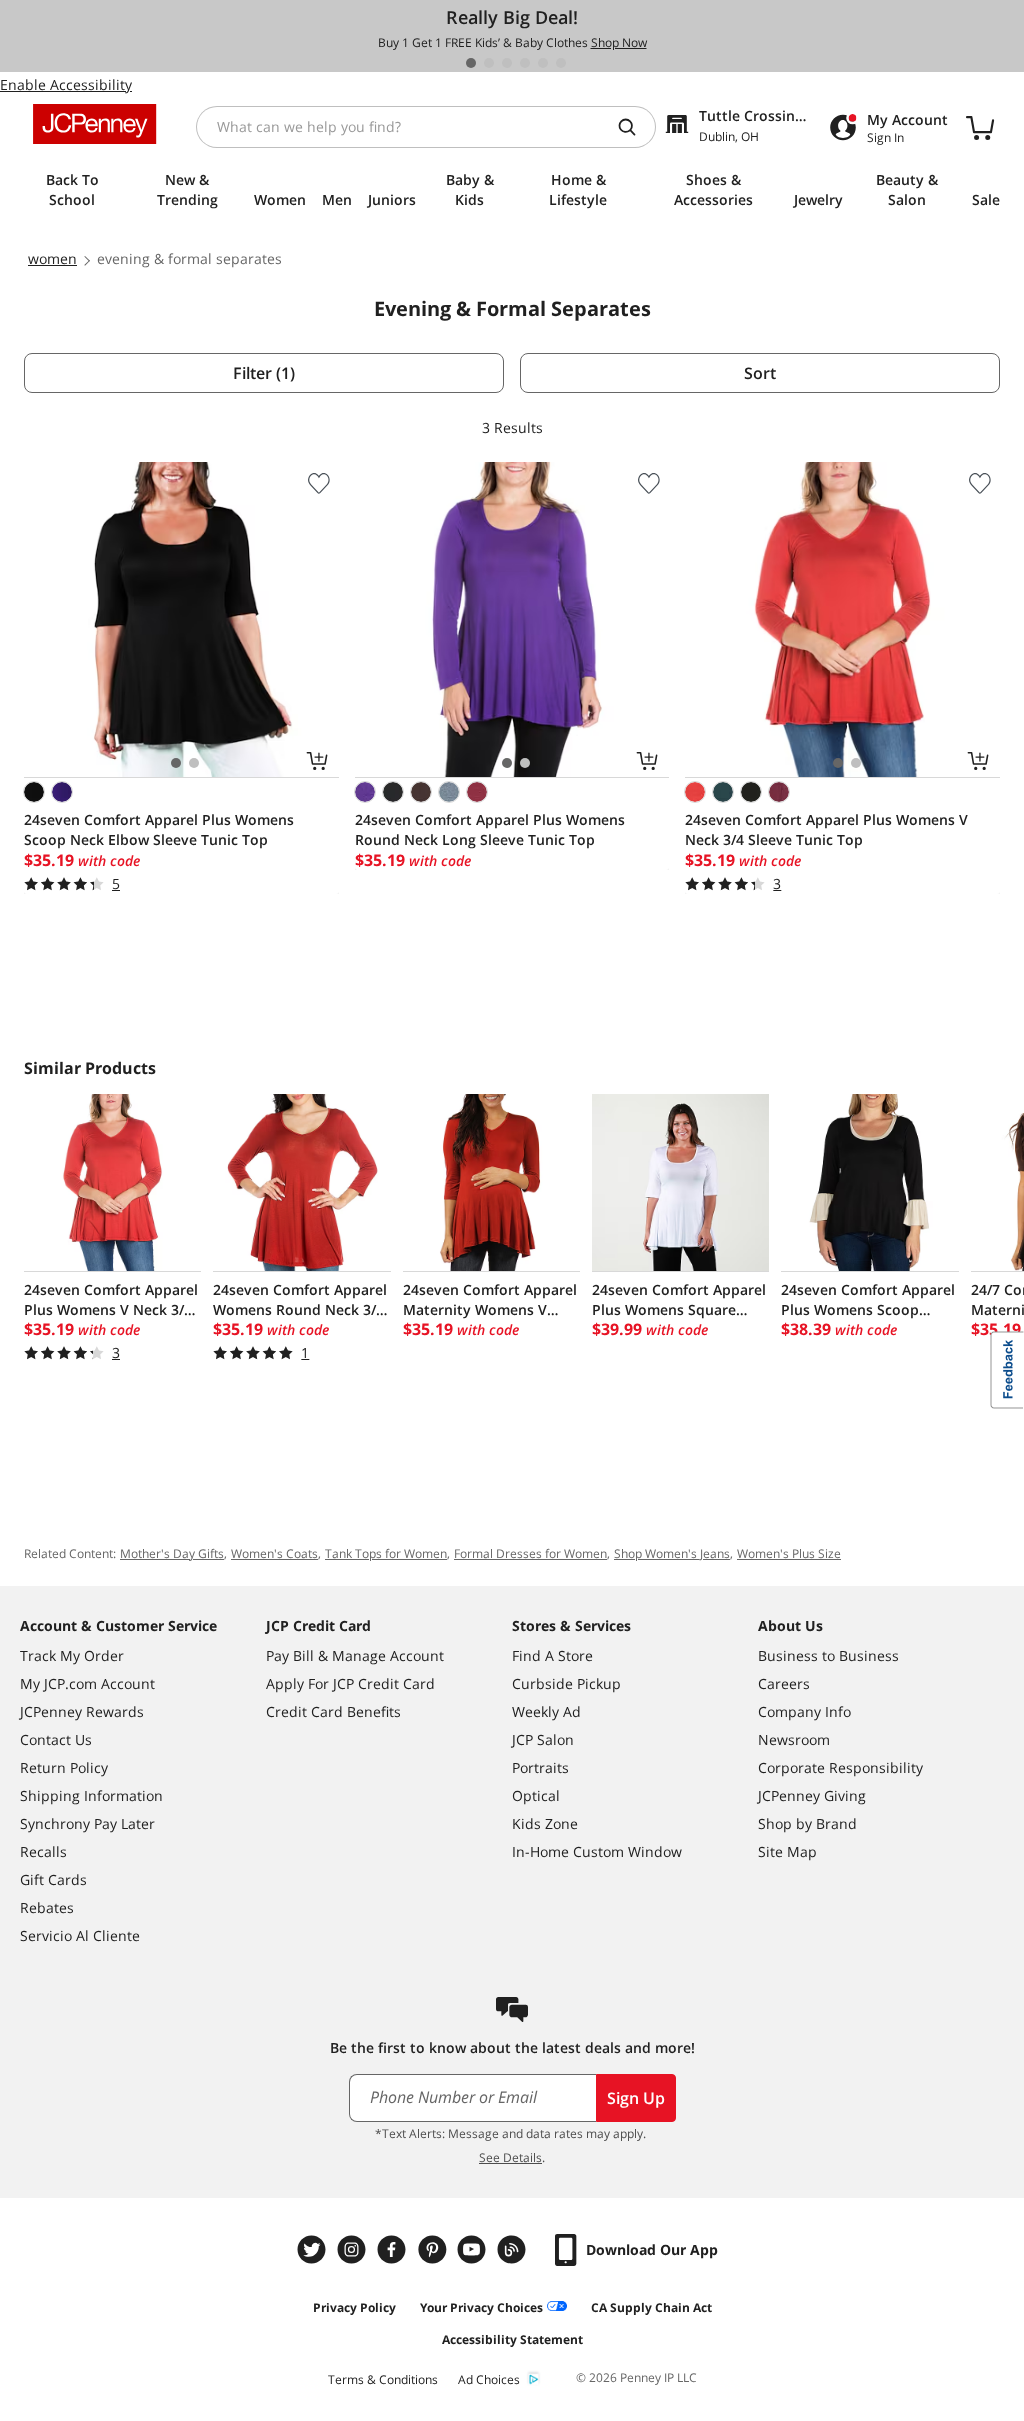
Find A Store (552, 1655)
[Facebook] (394, 2249)
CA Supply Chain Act (651, 2307)
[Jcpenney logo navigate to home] (94, 124)
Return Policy (64, 1767)
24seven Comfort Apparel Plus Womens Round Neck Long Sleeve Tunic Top (490, 829)
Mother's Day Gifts (172, 1553)
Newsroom (794, 1739)
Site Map (787, 1851)
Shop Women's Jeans (672, 1553)
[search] (635, 127)
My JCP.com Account (87, 1683)
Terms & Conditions (383, 2379)
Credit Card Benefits (333, 1711)
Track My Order (72, 1655)
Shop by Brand (807, 1823)
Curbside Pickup (566, 1683)
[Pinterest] (434, 2249)
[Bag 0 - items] (980, 127)
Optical (536, 1795)
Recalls (43, 1851)
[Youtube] (474, 2249)
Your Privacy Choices (481, 2307)
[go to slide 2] (489, 63)
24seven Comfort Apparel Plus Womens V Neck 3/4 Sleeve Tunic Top (826, 829)
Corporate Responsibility (840, 1767)
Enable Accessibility (66, 84)
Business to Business (828, 1655)
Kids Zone (545, 1823)
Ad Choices (489, 2379)
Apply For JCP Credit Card (350, 1683)
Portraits (540, 1767)
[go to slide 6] (561, 63)
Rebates (47, 1907)
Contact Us (56, 1739)
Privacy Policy (354, 2307)
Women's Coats (274, 1553)
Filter (264, 373)
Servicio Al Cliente (80, 1935)
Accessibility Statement (512, 2339)
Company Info (804, 1711)
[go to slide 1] (471, 63)
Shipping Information (91, 1795)
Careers (784, 1683)
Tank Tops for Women (386, 1553)
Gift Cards (53, 1879)
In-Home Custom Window (597, 1851)
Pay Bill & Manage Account (355, 1655)
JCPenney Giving (812, 1795)
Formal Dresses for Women (530, 1553)
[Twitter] (314, 2249)
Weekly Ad (546, 1711)
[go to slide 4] (525, 63)
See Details (510, 2157)
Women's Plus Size (789, 1553)
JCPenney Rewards (82, 1711)
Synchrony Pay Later (87, 1823)
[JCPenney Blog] (514, 2249)
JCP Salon (543, 1739)
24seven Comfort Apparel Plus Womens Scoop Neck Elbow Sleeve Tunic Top (159, 829)
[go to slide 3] (507, 63)
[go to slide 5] (543, 63)
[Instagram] (354, 2249)
